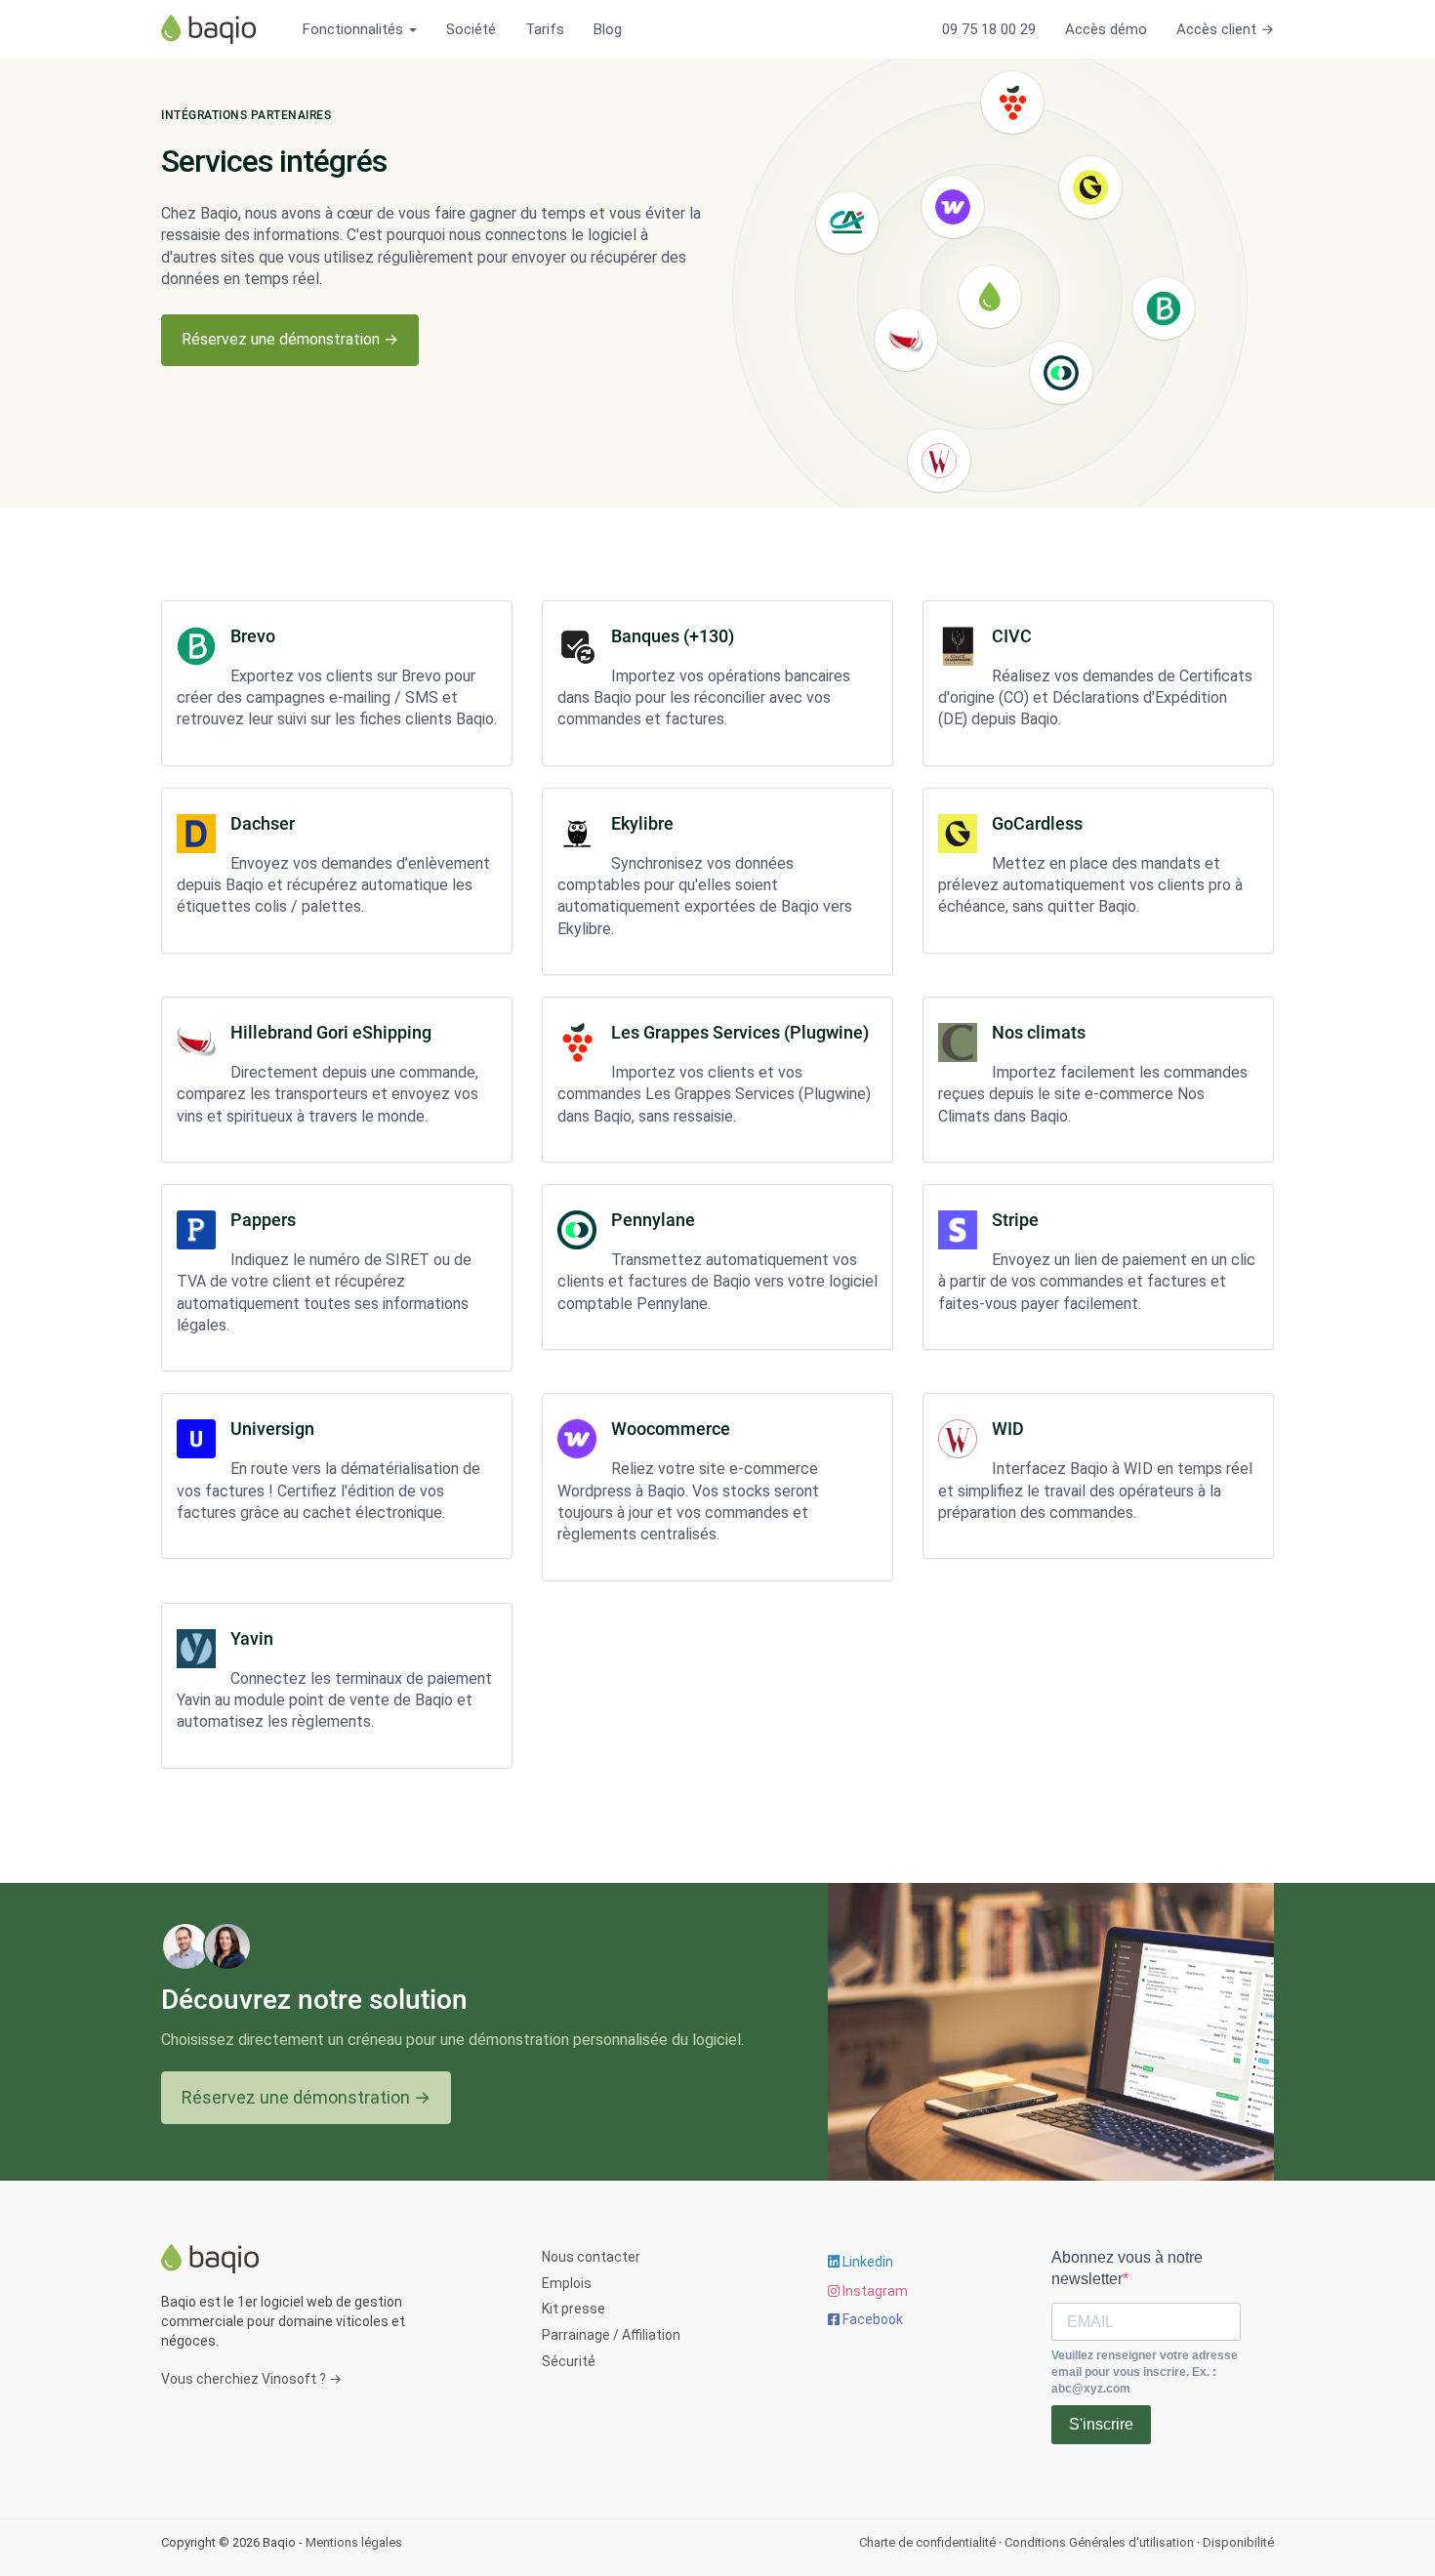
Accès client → (1225, 29)
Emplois (567, 2283)
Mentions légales (354, 2542)
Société (471, 29)
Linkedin (866, 2262)
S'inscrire (1101, 2424)
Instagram (874, 2291)
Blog (608, 29)
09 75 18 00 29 (989, 29)
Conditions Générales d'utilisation (1099, 2542)
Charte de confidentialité (927, 2542)
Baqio (215, 29)
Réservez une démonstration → (290, 339)
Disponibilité (1238, 2542)
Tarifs (545, 29)
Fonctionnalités (355, 29)
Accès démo (1106, 29)
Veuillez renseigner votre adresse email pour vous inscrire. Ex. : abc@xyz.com (1145, 2372)
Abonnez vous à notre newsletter (1127, 2268)
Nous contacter (591, 2257)
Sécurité (569, 2361)
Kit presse (574, 2309)
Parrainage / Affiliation (611, 2335)
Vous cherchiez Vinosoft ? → (251, 2379)
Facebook (871, 2319)
